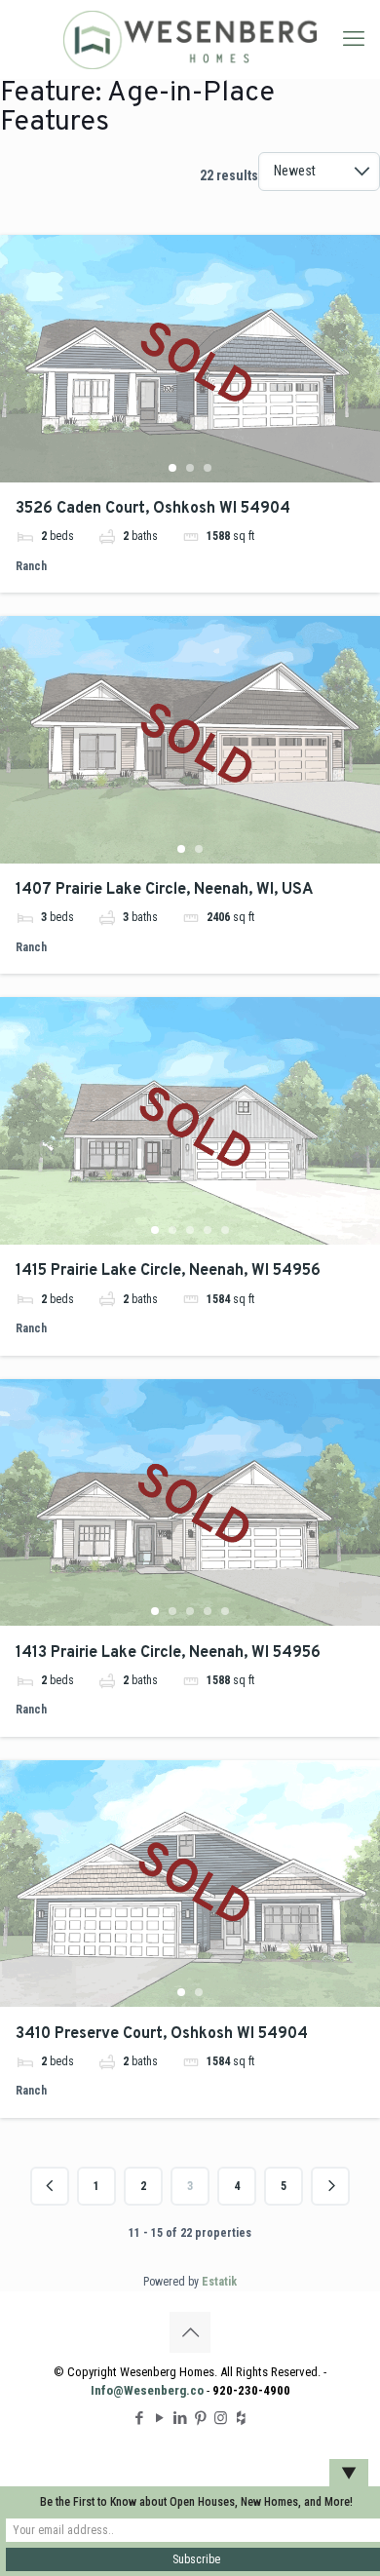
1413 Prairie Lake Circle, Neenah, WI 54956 (168, 1653)
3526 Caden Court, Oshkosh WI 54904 (153, 509)
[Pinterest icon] (200, 2418)
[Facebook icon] (139, 2418)
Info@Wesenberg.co (147, 2390)
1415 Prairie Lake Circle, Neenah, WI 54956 (168, 1271)
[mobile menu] (354, 39)
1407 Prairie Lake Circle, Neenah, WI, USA (164, 890)
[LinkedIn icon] (180, 2418)
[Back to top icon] (190, 2332)
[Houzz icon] (241, 2418)
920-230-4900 (251, 2390)
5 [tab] (225, 1230)
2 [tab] (190, 468)
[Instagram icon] (221, 2418)
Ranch (31, 566)
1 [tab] (172, 468)
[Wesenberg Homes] (190, 39)
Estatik (219, 2282)
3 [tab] (208, 468)
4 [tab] (208, 1230)
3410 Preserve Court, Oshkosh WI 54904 (162, 2034)
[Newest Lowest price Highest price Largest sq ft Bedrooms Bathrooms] (319, 181)
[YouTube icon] (159, 2418)
